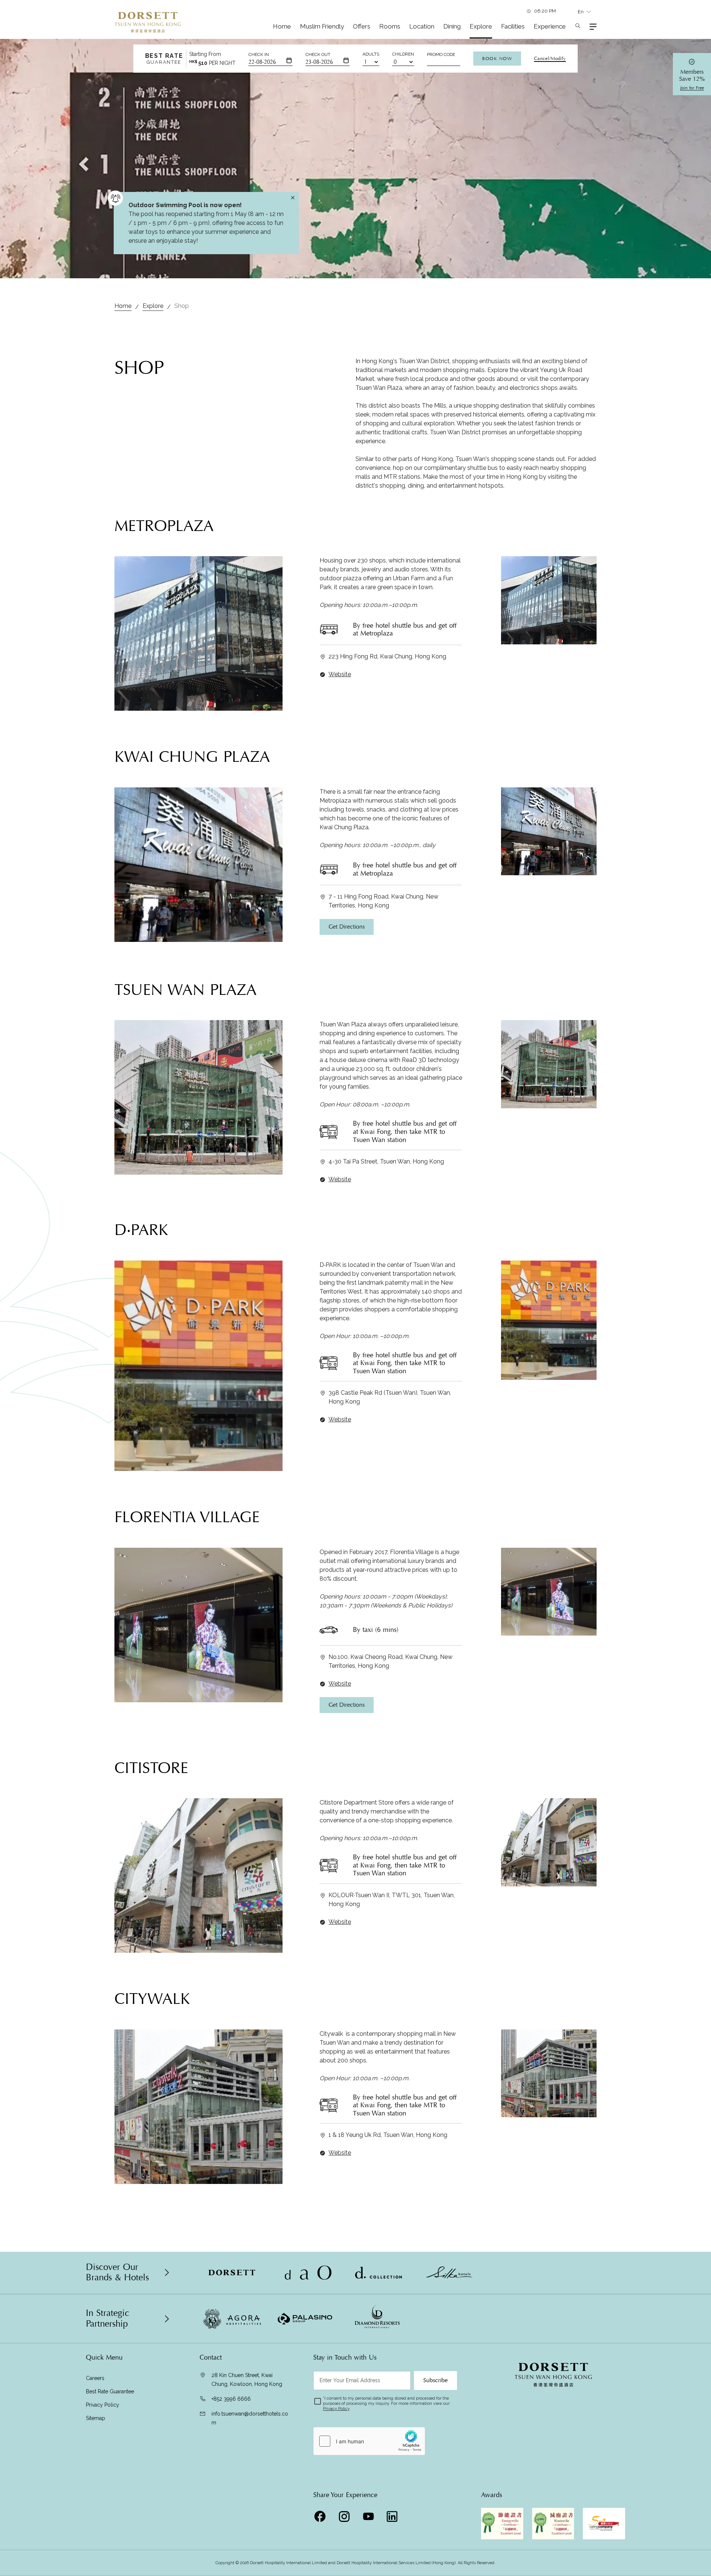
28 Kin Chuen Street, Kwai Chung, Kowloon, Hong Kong (247, 2380)
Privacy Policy (103, 2405)
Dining (452, 26)
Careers (95, 2378)
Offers (362, 26)
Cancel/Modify (550, 59)
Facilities (513, 26)
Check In (259, 54)
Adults (371, 54)
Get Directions (347, 927)
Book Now (497, 59)
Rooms (390, 26)
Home (282, 26)
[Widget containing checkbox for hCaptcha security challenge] (369, 2441)
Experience (550, 26)
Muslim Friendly (322, 26)
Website (340, 674)
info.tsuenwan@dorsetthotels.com (250, 2418)
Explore (481, 26)
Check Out (318, 54)
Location (422, 26)
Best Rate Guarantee (110, 2391)
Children (403, 54)
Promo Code (441, 54)
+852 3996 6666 (231, 2399)
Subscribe (435, 2380)
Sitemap (96, 2418)
